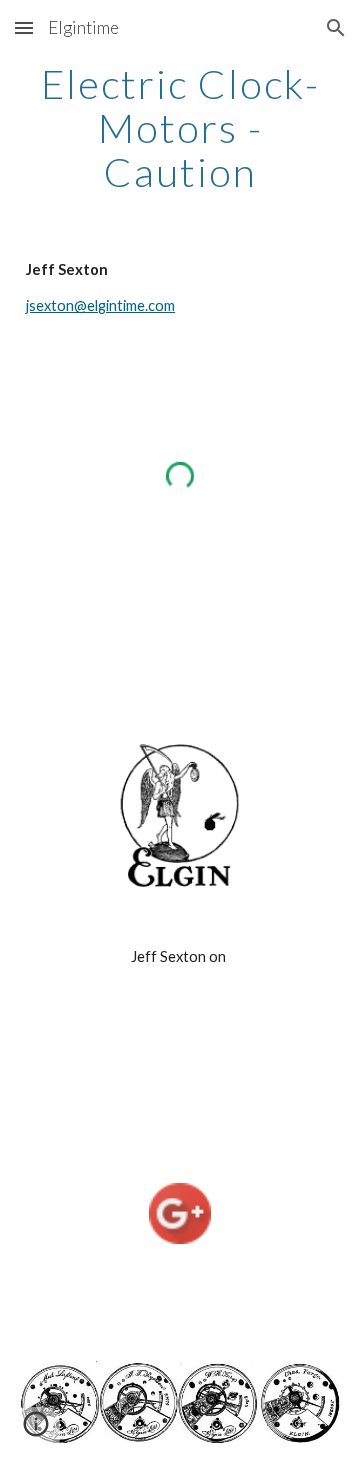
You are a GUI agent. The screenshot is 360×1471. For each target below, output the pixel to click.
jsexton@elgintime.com (100, 305)
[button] (24, 27)
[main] (180, 128)
